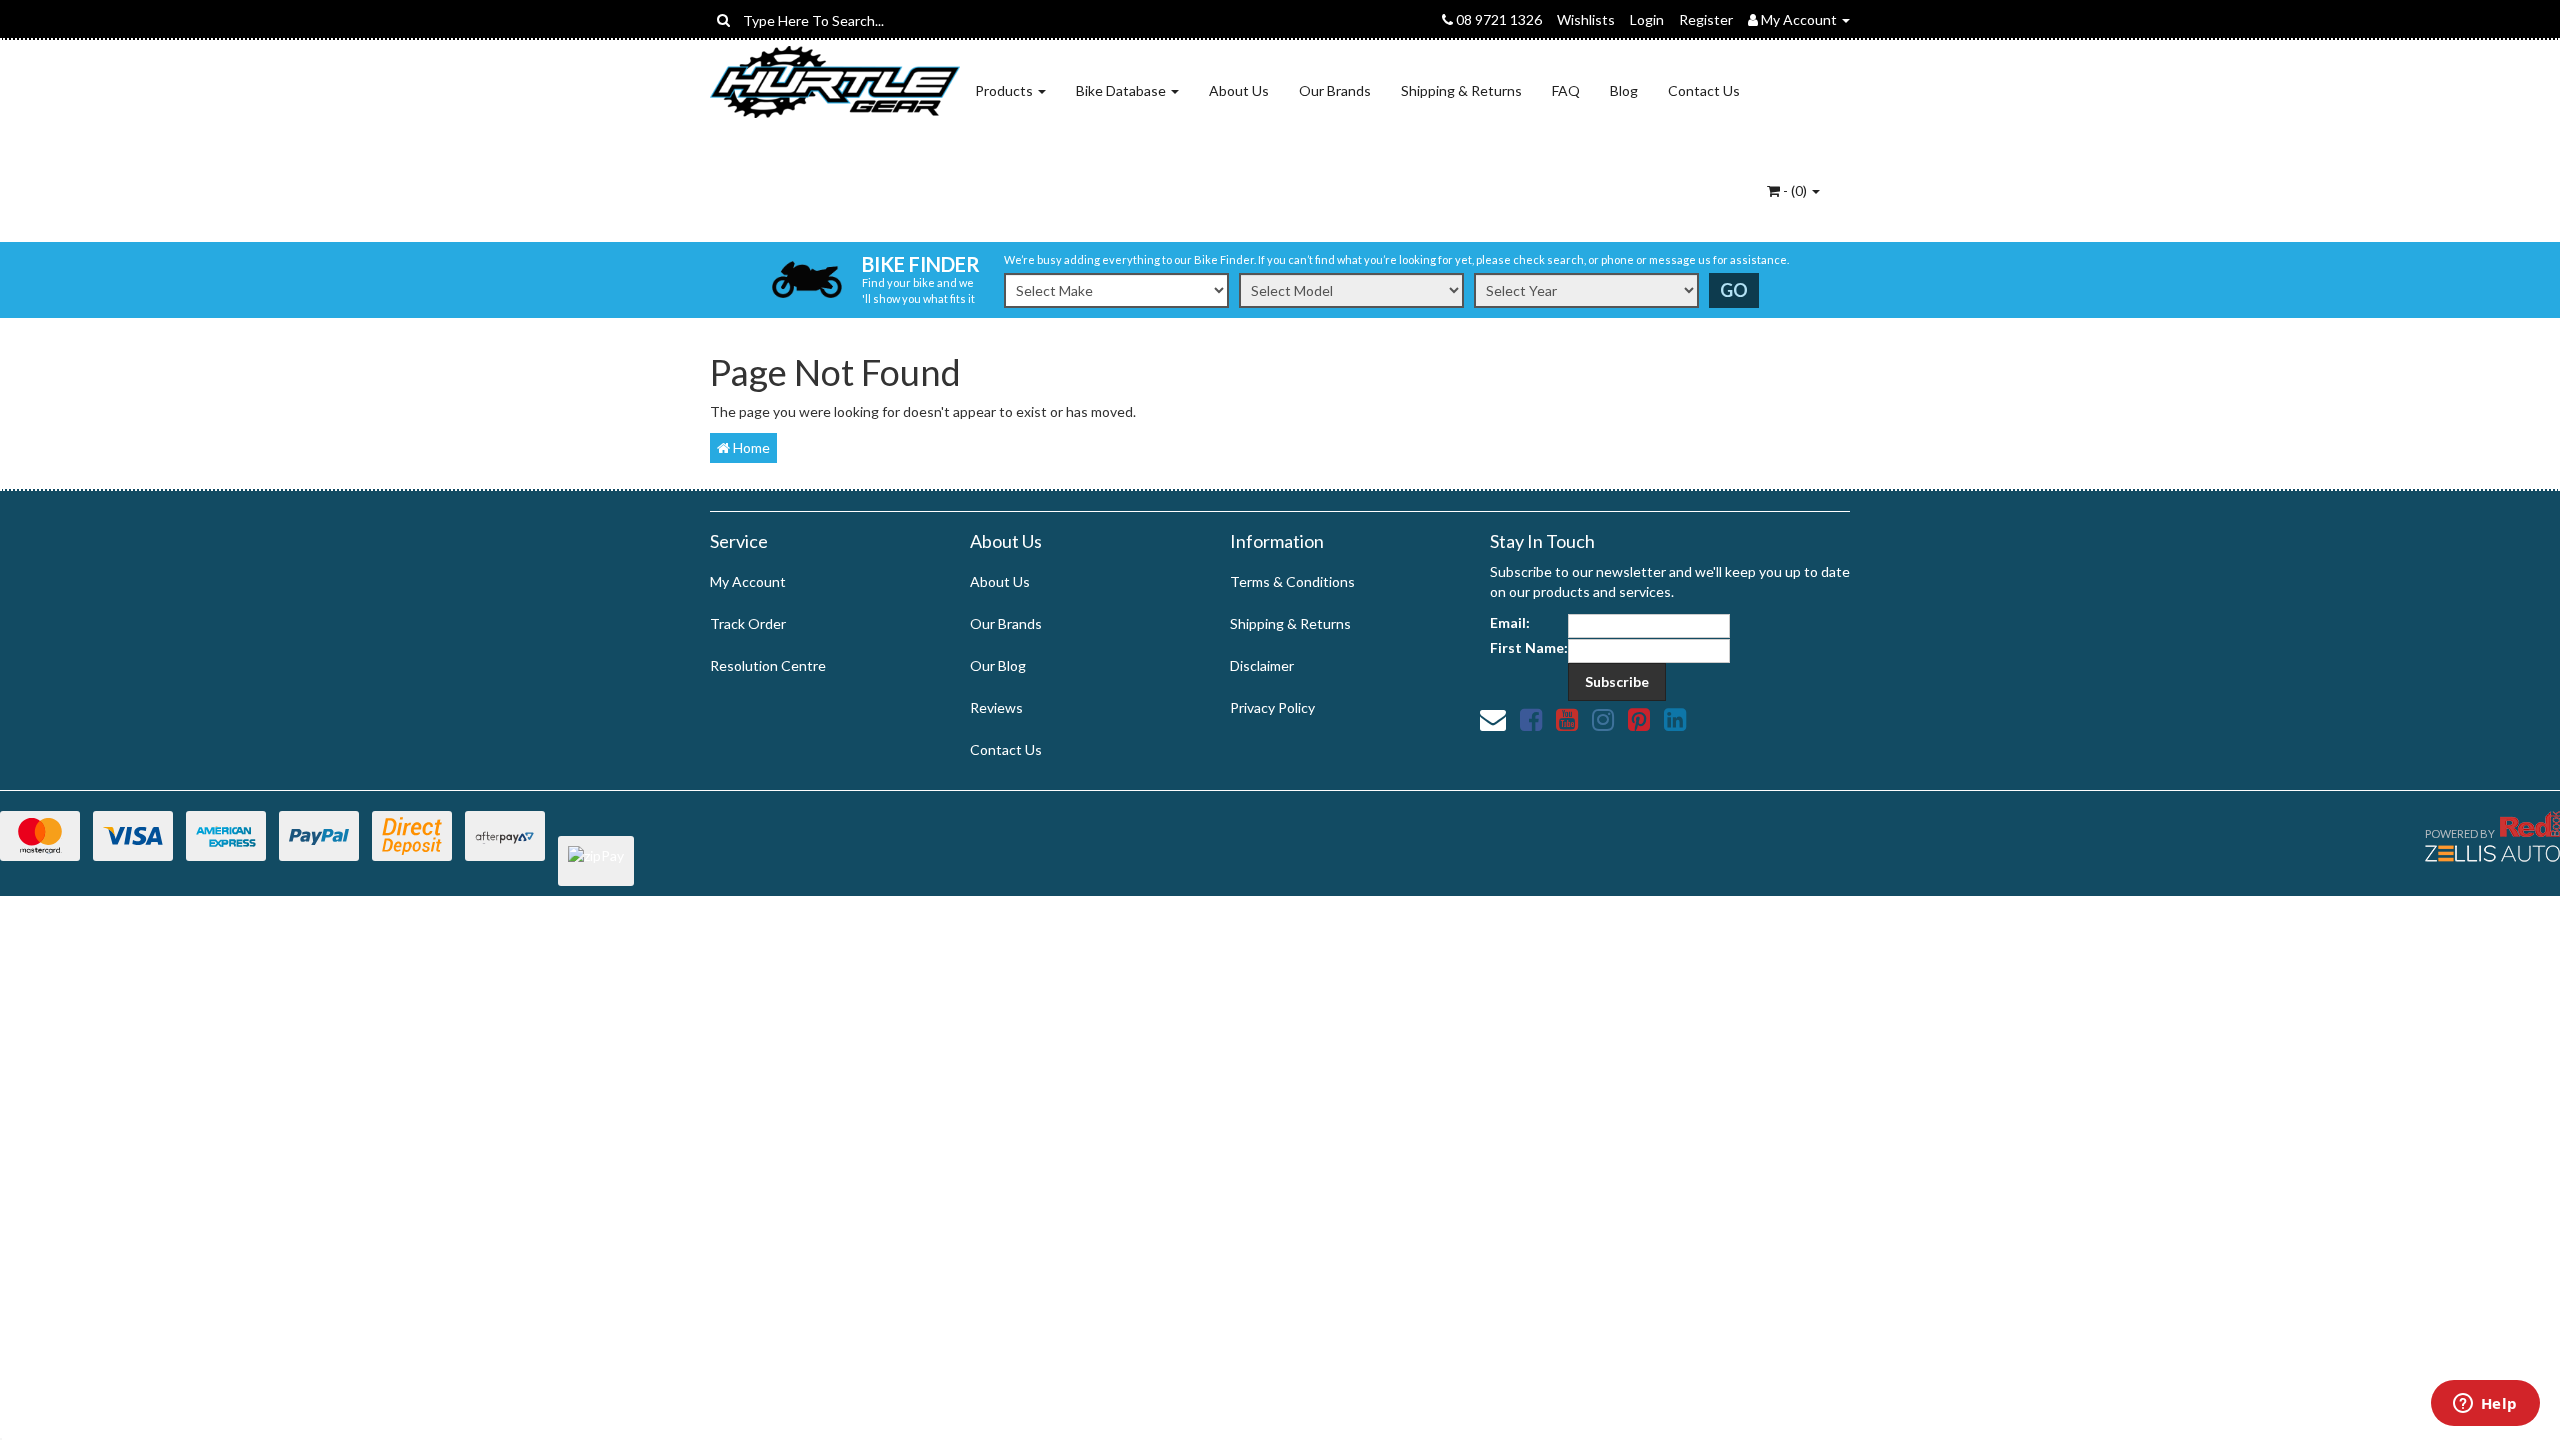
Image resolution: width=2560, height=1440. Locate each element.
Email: (1510, 622)
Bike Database (1122, 90)
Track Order (748, 623)
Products (1005, 90)
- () (1795, 190)
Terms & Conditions (1292, 581)
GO (1734, 290)
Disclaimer (1262, 665)
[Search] (723, 20)
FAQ (1566, 90)
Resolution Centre (768, 665)
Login (1647, 19)
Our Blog (998, 665)
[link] (1531, 719)
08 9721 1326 (1497, 19)
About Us (1239, 90)
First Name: (1529, 647)
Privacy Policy (1272, 707)
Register (1706, 19)
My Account (748, 581)
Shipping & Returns (1461, 90)
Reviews (996, 707)
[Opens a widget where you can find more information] (2485, 1405)
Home (750, 447)
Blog (1624, 90)
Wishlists (1586, 19)
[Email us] (1493, 719)
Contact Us (1704, 90)
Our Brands (1335, 90)
